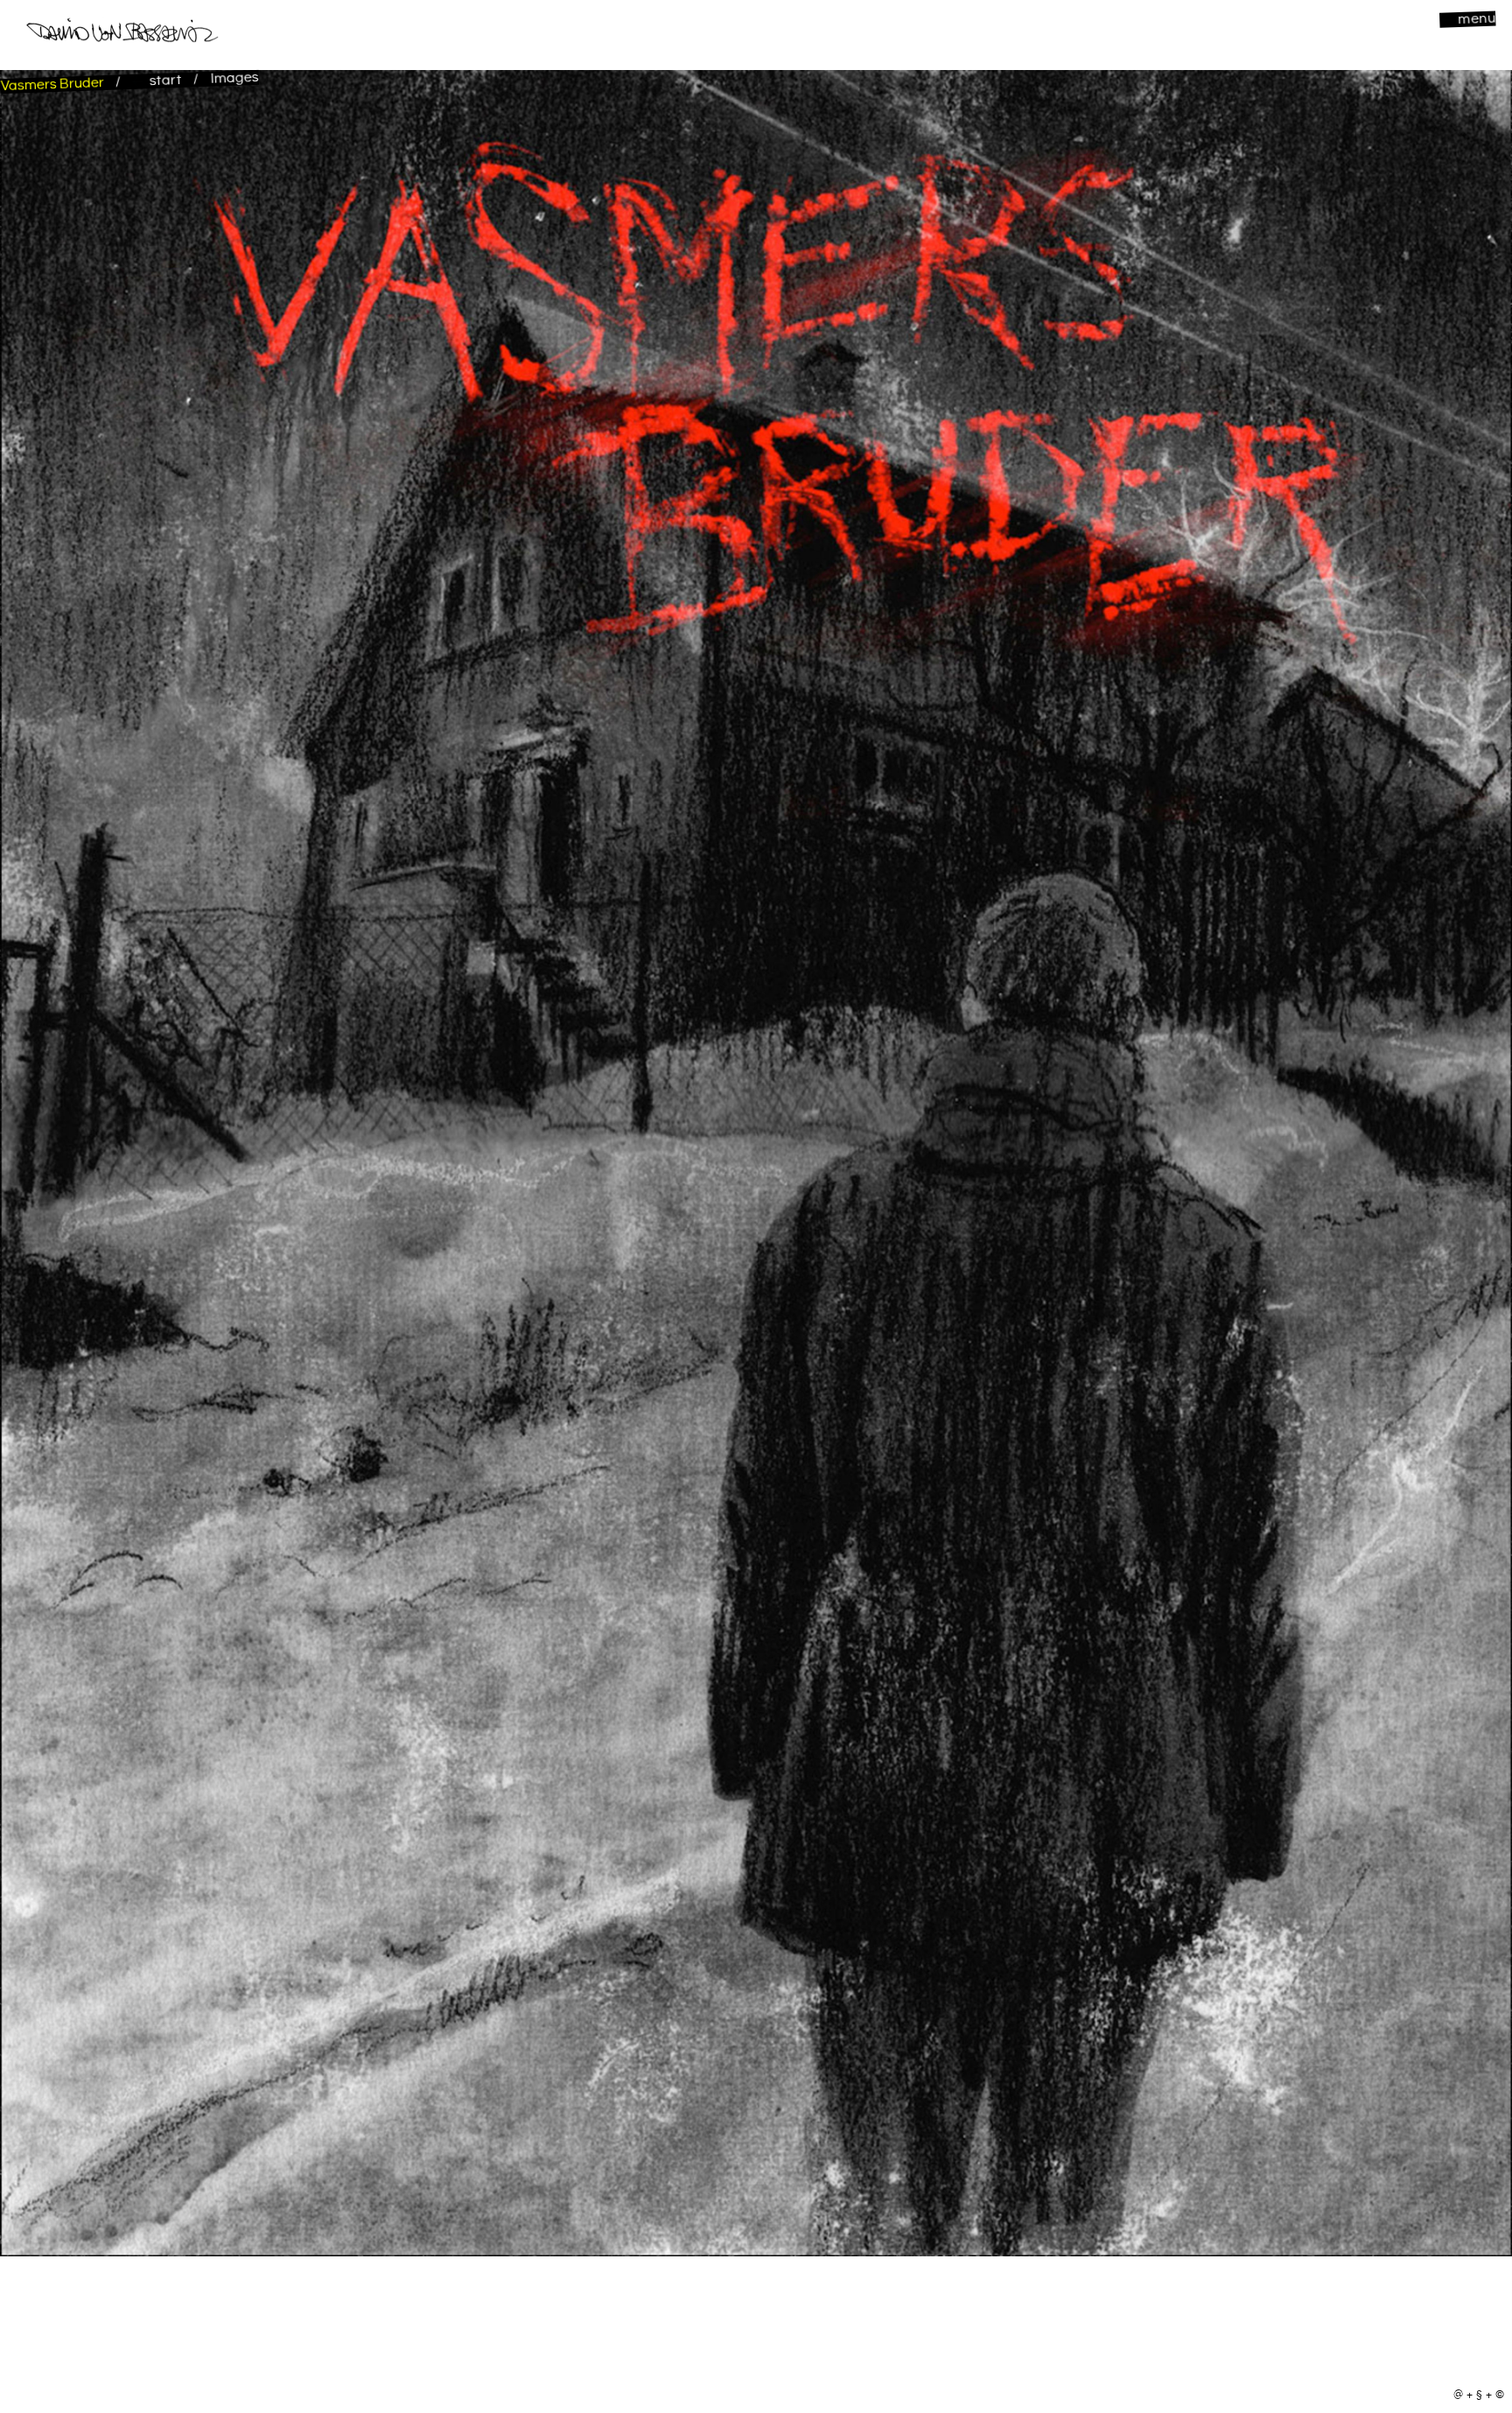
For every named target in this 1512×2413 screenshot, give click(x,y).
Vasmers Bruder (54, 84)
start (165, 81)
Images (234, 78)
